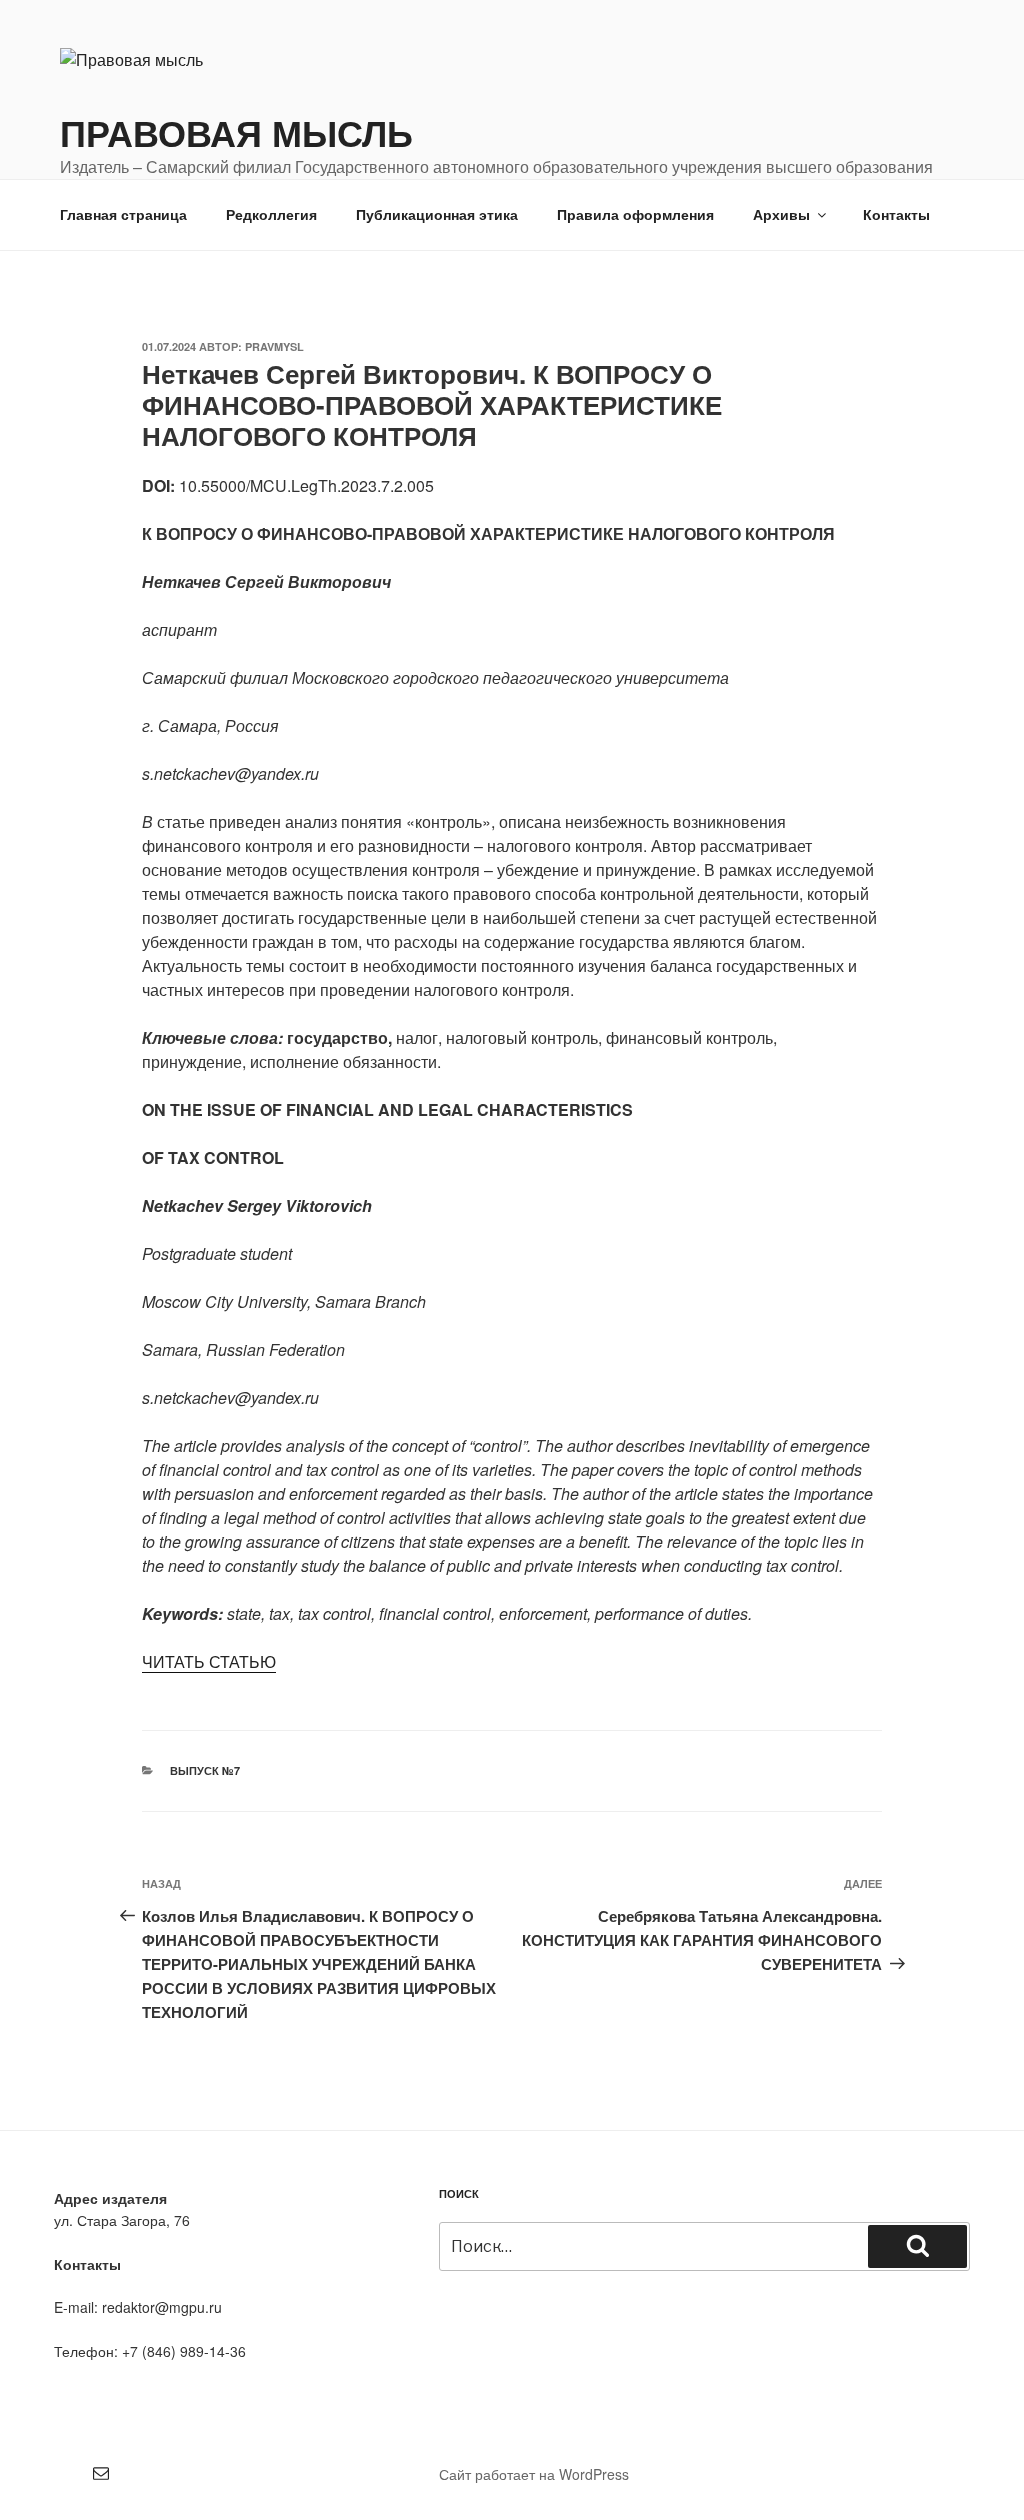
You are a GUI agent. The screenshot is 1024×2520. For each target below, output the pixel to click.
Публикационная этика (437, 214)
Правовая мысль (236, 132)
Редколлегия (271, 214)
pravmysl (274, 346)
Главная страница (123, 214)
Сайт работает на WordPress (534, 2474)
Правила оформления (635, 214)
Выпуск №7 (205, 1770)
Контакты (896, 214)
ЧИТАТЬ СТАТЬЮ (209, 1661)
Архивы (781, 214)
